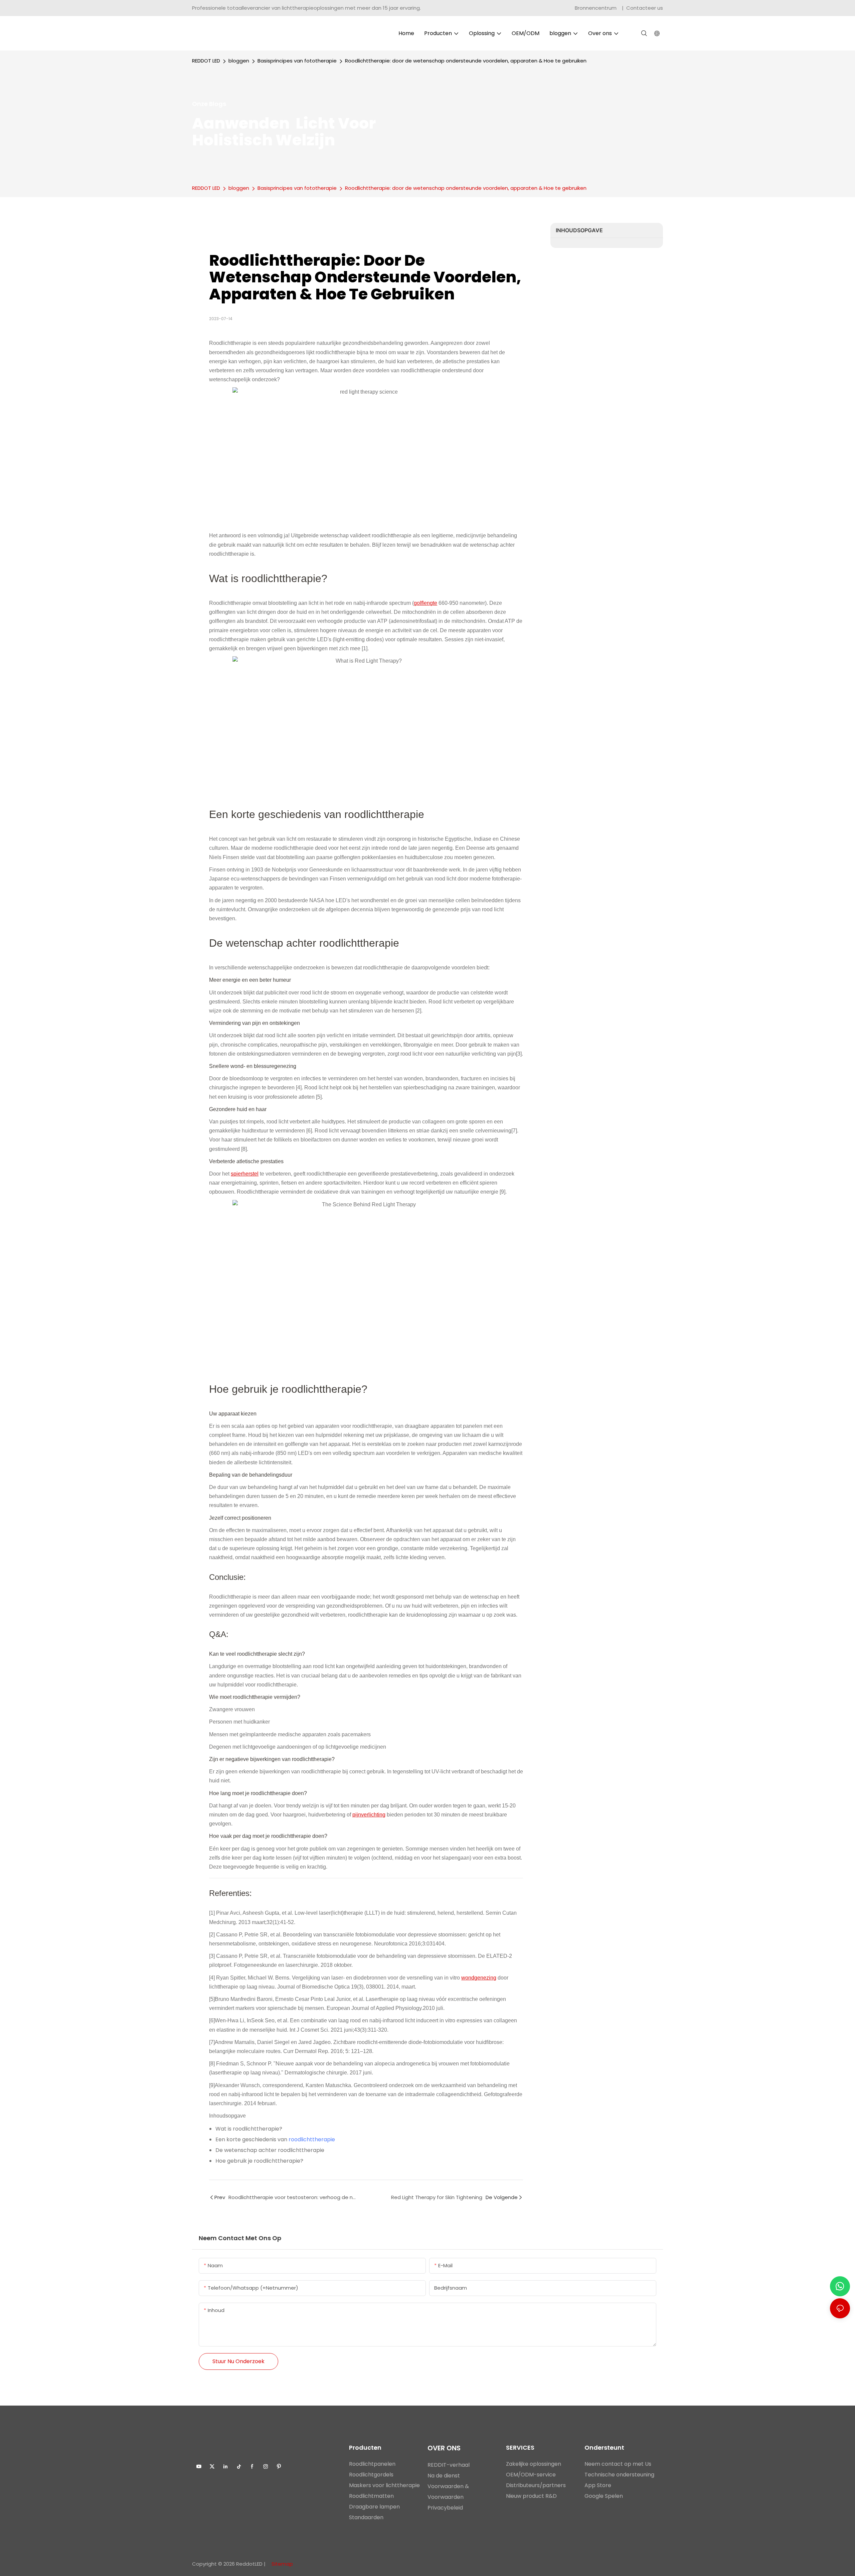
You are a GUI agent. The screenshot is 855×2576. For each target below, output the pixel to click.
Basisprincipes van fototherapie (297, 61)
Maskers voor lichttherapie (384, 2485)
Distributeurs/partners (536, 2485)
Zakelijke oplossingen (534, 2464)
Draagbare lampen (374, 2507)
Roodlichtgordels (371, 2475)
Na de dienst (444, 2476)
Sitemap (282, 2564)
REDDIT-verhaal (449, 2465)
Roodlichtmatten (371, 2496)
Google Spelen (604, 2496)
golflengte (425, 603)
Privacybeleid (445, 2508)
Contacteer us (645, 8)
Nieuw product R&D (531, 2496)
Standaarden (366, 2517)
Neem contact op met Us (618, 2464)
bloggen (239, 61)
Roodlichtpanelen (372, 2464)
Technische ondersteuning (619, 2475)
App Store (598, 2485)
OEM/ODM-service (531, 2475)
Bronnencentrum (596, 8)
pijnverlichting (369, 1815)
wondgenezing (479, 1978)
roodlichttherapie (312, 2139)
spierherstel (245, 1174)
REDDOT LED (206, 61)
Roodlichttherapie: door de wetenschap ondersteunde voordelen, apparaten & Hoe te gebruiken (466, 61)
